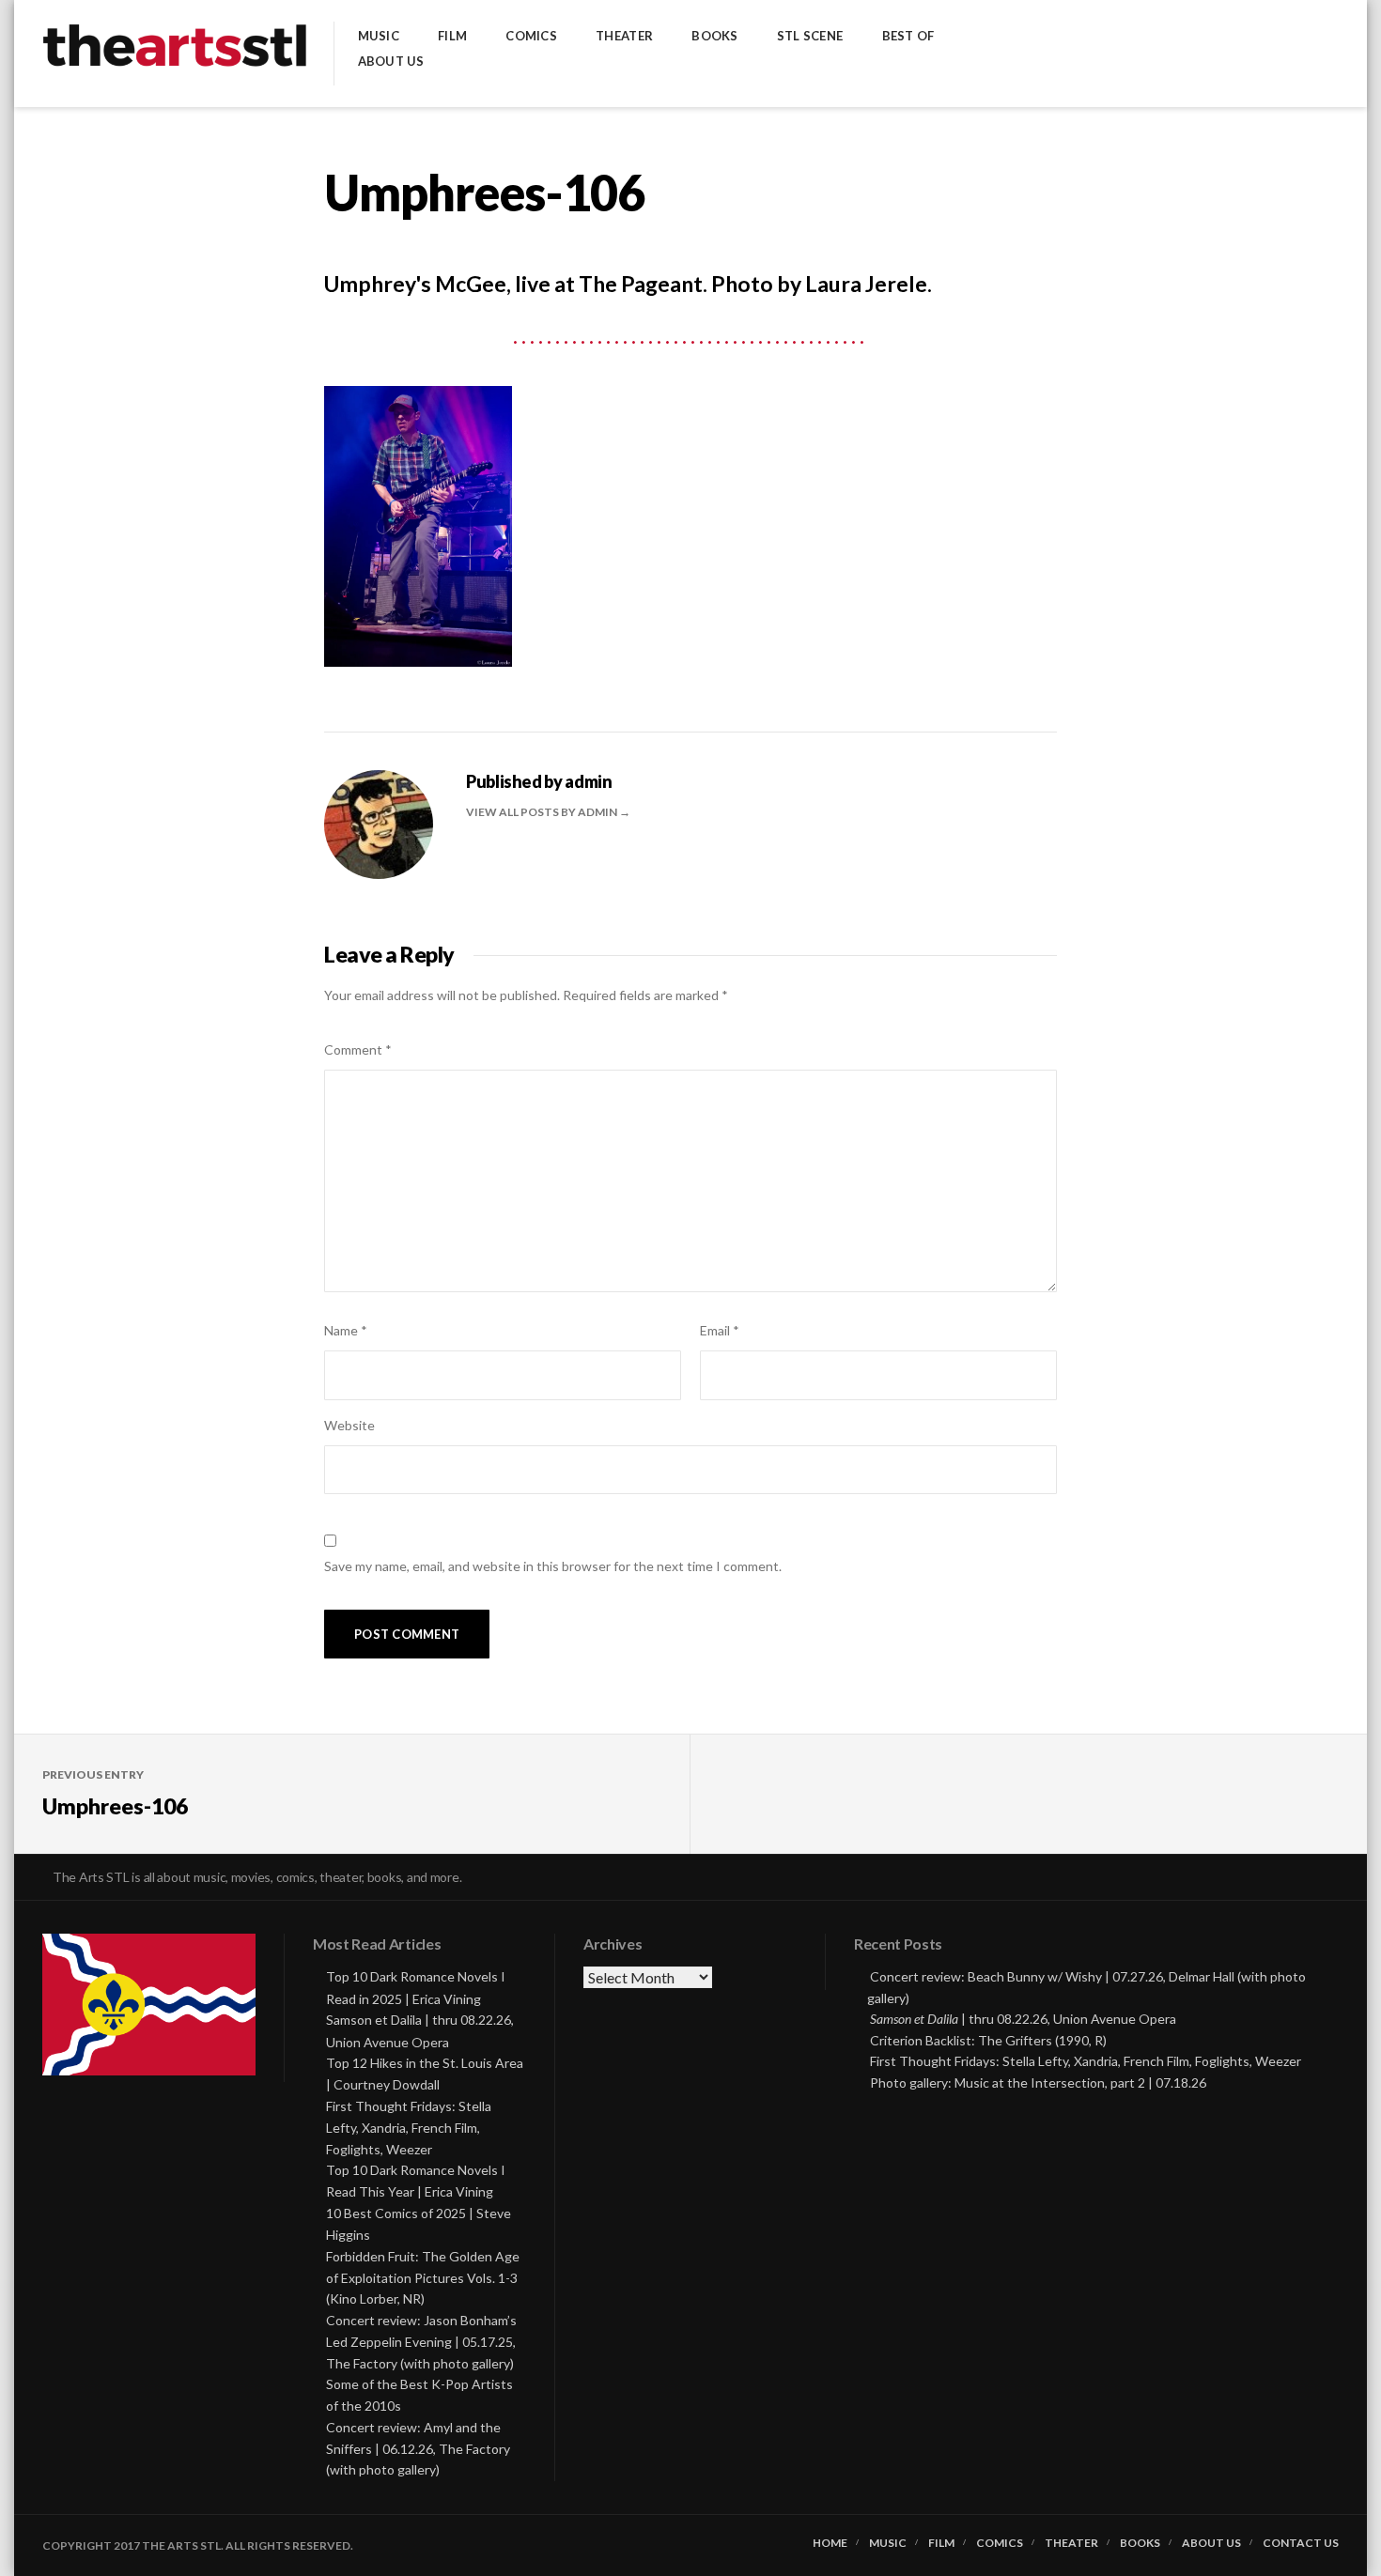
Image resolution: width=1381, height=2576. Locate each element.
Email (720, 1330)
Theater (624, 36)
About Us (391, 62)
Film (452, 36)
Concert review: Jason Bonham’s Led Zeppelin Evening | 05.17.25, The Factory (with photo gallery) (421, 2342)
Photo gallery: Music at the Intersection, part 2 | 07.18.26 (1038, 2082)
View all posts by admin (543, 812)
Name (346, 1330)
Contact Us (1301, 2543)
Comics (531, 36)
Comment (358, 1049)
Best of (908, 36)
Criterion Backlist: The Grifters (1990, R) (988, 2040)
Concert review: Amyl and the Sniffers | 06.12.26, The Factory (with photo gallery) (418, 2449)
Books (714, 36)
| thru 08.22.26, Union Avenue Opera (1023, 2019)
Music (379, 36)
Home (830, 2543)
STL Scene (810, 36)
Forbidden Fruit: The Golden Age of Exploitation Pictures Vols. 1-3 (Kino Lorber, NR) (423, 2278)
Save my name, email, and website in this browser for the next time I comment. (553, 1566)
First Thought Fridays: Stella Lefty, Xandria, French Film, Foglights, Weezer (409, 2128)
